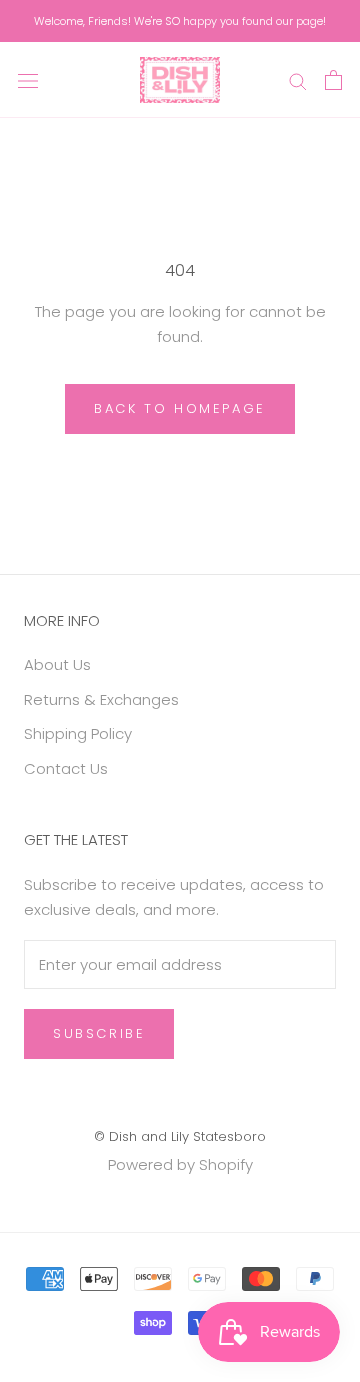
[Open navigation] (28, 80)
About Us (57, 664)
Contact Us (66, 768)
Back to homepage (180, 408)
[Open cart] (333, 80)
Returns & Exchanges (101, 699)
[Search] (298, 79)
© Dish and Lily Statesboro (180, 1136)
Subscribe (99, 1033)
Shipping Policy (78, 733)
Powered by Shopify (180, 1164)
